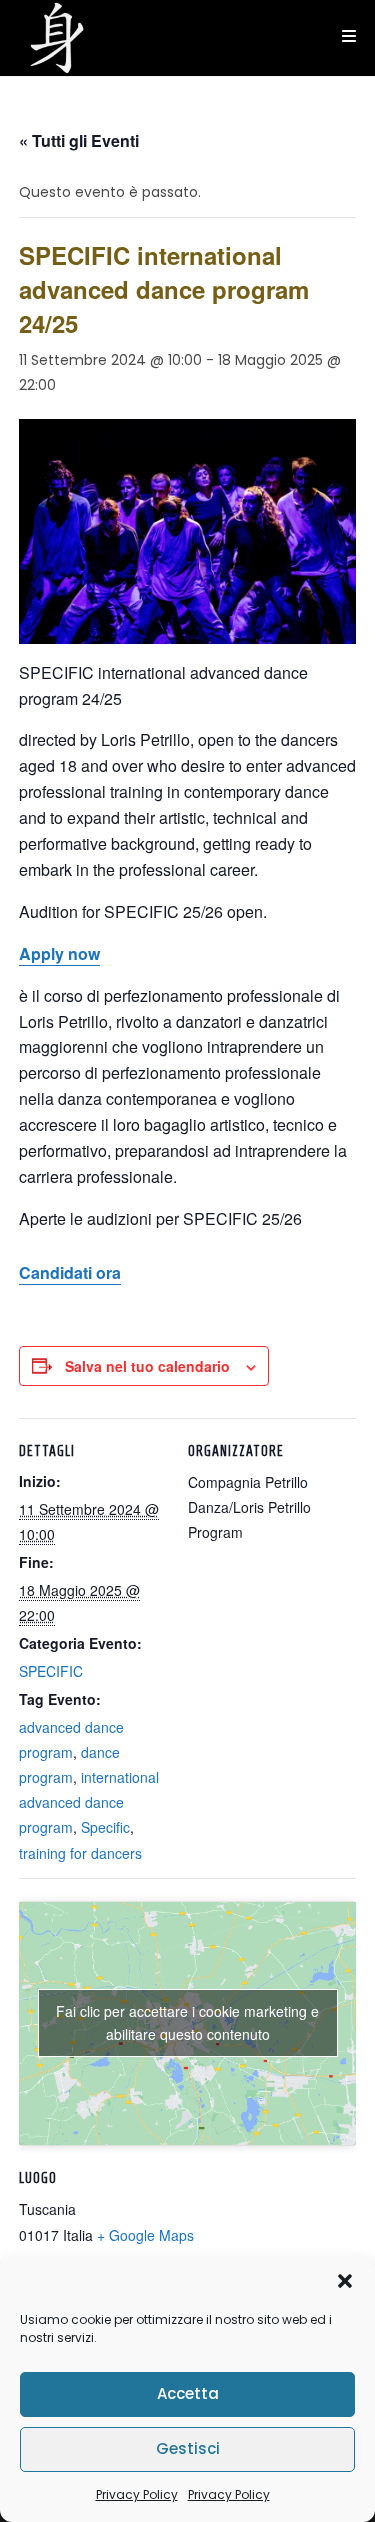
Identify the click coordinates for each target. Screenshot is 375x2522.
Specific (105, 1827)
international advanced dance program (89, 1802)
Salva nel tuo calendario (147, 1366)
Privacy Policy (137, 2494)
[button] (345, 2281)
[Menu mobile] (349, 36)
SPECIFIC (51, 1671)
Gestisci (188, 2448)
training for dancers (80, 1853)
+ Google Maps (145, 2235)
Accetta (188, 2393)
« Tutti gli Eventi (79, 140)
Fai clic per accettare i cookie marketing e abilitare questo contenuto (187, 2022)
